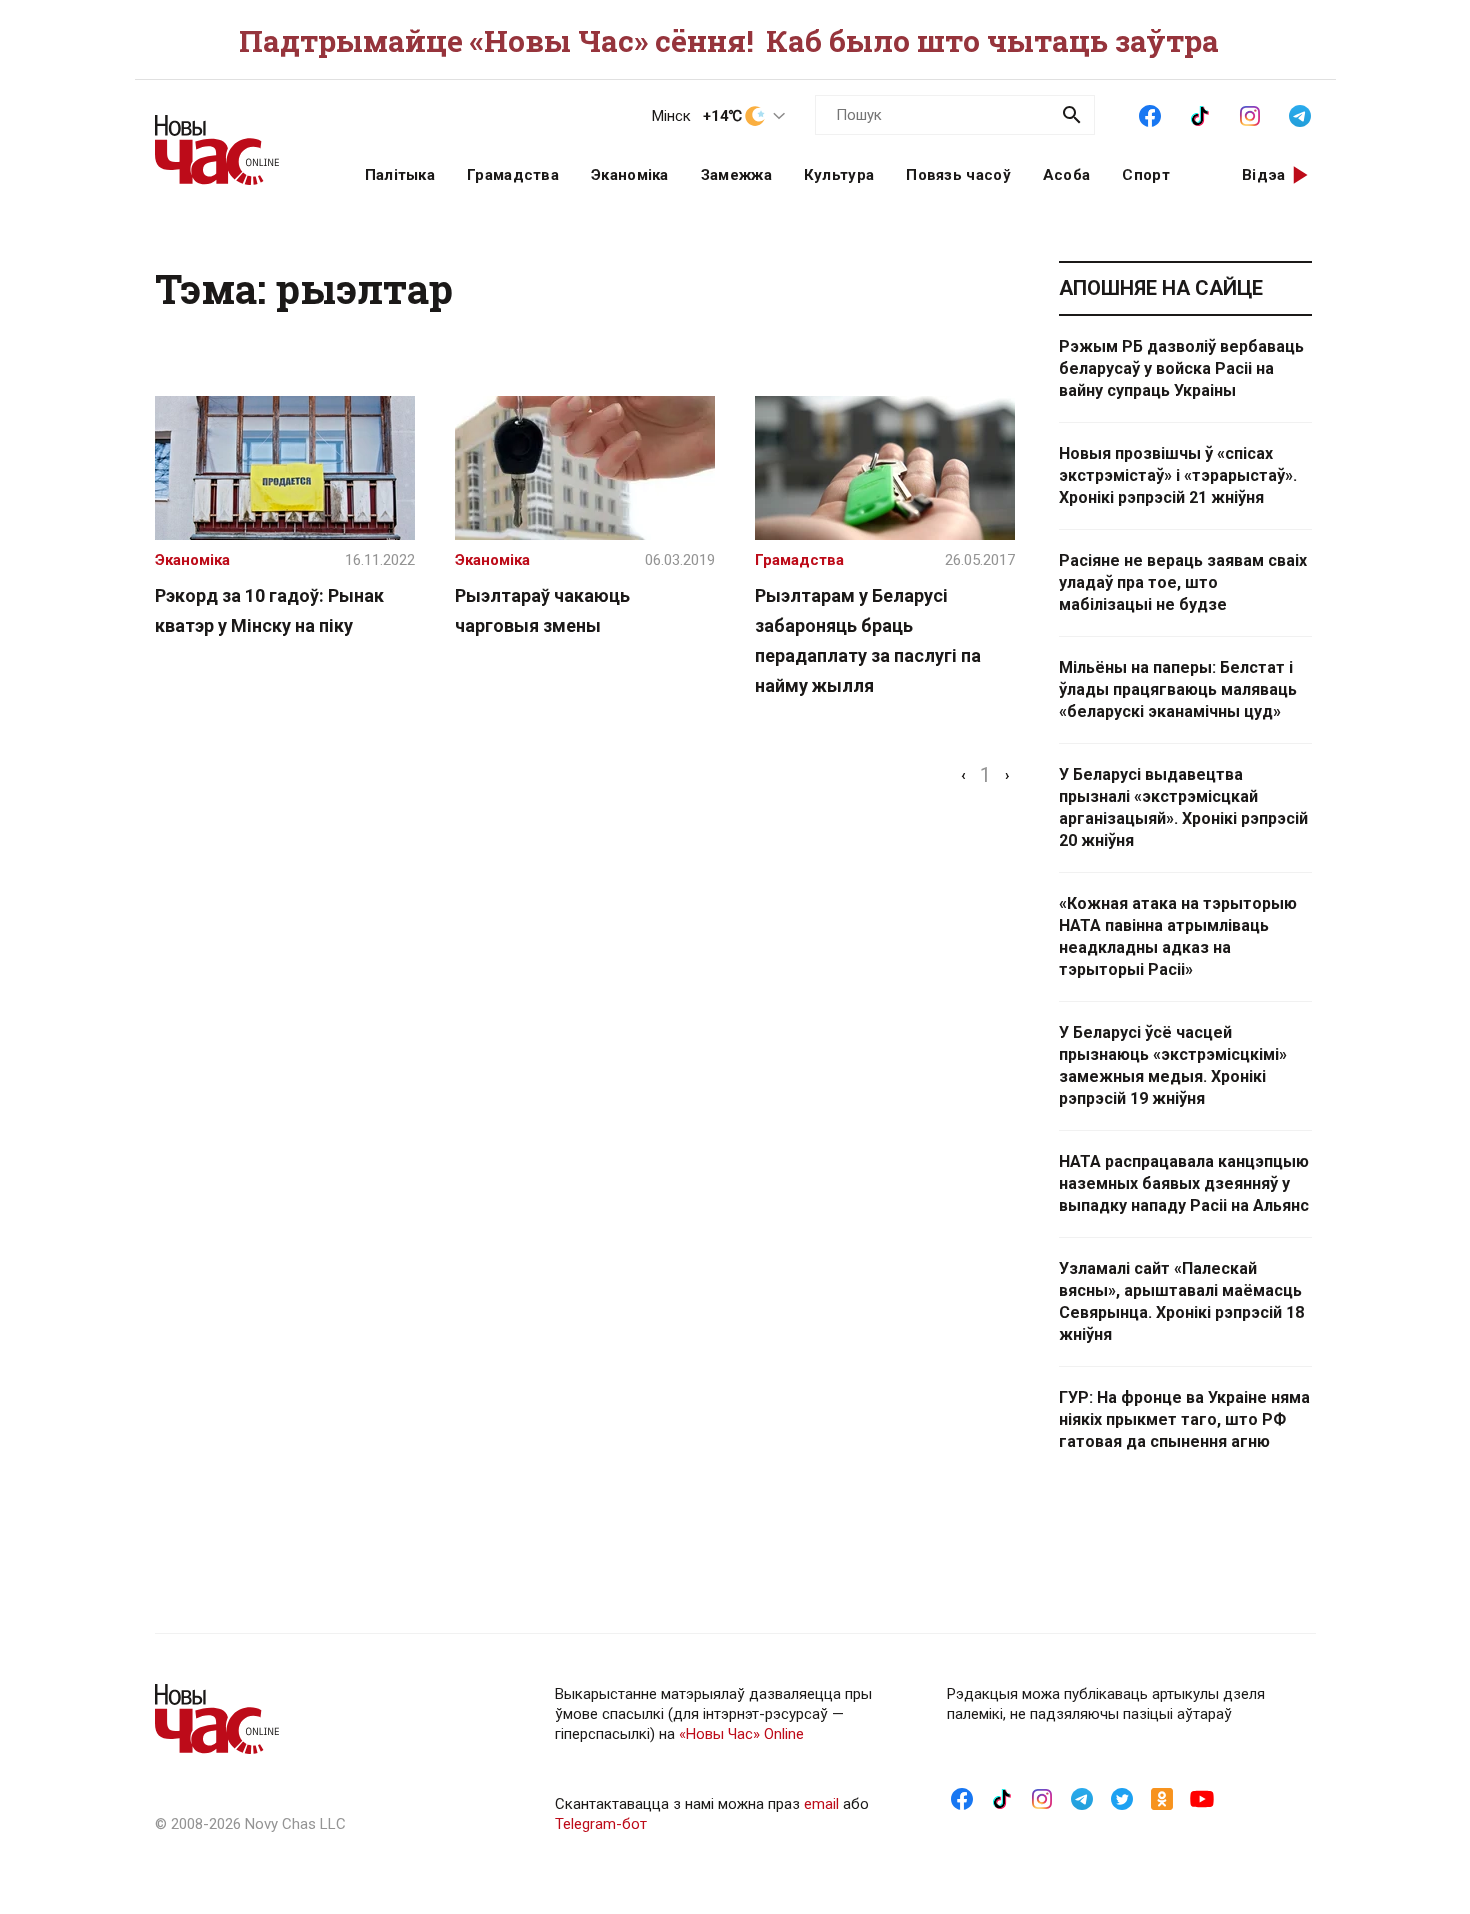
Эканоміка (630, 175)
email (821, 1804)
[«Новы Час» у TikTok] (1200, 114)
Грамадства (513, 175)
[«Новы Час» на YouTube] (1202, 1798)
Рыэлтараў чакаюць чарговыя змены (542, 610)
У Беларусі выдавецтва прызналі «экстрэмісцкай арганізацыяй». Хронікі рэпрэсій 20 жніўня (1183, 807)
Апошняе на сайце (1161, 288)
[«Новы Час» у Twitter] (1122, 1798)
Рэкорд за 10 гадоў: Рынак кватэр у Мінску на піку (269, 610)
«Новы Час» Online (741, 1734)
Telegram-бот (601, 1824)
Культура (839, 175)
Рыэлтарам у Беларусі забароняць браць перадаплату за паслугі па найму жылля (868, 640)
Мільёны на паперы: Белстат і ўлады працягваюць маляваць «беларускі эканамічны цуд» (1178, 689)
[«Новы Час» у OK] (1162, 1798)
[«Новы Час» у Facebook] (1150, 114)
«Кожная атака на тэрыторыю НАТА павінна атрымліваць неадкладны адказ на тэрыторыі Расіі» (1178, 936)
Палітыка (400, 175)
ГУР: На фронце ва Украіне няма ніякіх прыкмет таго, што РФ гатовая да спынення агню (1184, 1419)
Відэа (1264, 175)
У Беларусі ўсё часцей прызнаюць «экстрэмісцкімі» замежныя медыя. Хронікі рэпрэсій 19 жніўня (1173, 1065)
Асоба (1067, 175)
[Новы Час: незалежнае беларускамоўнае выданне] (235, 140)
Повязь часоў (958, 175)
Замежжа (736, 175)
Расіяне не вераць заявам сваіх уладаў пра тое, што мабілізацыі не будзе (1183, 582)
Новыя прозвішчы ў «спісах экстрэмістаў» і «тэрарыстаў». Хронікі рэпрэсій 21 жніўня (1178, 475)
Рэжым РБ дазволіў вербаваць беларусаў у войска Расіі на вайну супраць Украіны (1181, 368)
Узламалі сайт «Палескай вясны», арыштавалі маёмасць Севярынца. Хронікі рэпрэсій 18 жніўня (1181, 1301)
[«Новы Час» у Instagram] (1250, 114)
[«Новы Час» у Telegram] (1300, 114)
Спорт (1146, 175)
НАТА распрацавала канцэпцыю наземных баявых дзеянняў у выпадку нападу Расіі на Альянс (1184, 1183)
